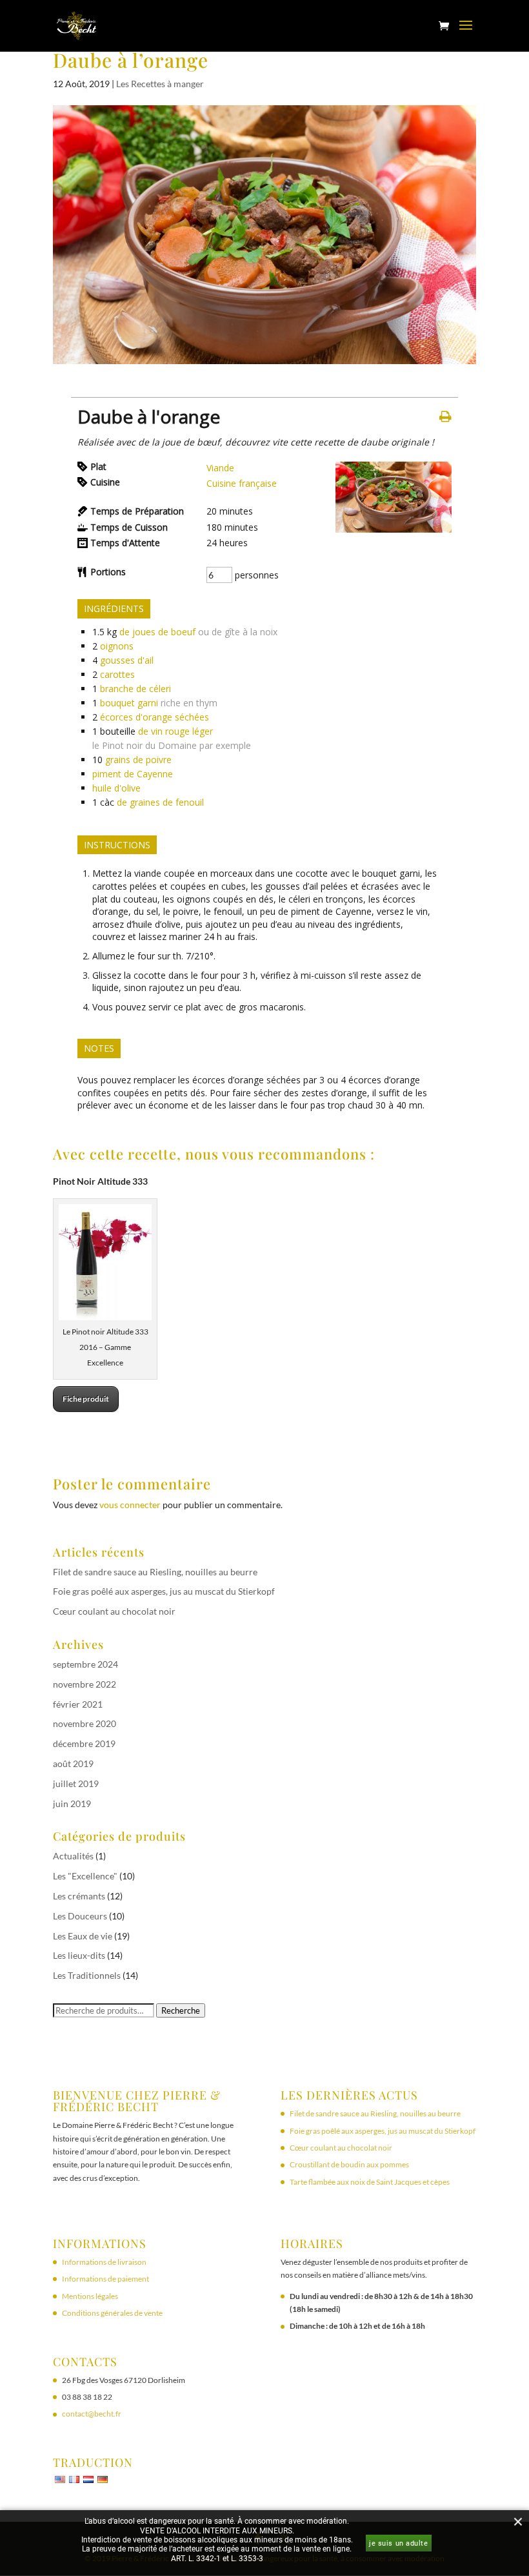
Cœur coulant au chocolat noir (114, 1611)
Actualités (73, 1856)
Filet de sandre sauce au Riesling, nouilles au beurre (155, 1572)
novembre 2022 (85, 1684)
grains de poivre (138, 760)
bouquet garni (129, 703)
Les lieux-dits (79, 1955)
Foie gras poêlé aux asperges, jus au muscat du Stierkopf (164, 1591)
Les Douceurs (80, 1916)
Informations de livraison (104, 2262)
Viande (220, 468)
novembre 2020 (85, 1723)
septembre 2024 (85, 1664)
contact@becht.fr (92, 2414)
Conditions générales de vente (112, 2313)
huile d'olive (116, 788)
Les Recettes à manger (160, 84)
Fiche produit (86, 1399)
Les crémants (79, 1896)
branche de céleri (135, 689)
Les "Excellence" (85, 1876)
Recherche (181, 2010)
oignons (117, 646)
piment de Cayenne (133, 774)
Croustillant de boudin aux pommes (349, 2164)
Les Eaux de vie (83, 1936)
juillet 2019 (76, 1784)
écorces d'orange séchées (155, 717)
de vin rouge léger (175, 731)
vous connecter (130, 1505)
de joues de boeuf (157, 632)
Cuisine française (242, 483)
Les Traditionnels (87, 1975)
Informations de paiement (105, 2279)
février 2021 (78, 1704)
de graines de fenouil (160, 802)
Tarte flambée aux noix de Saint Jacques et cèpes (370, 2182)
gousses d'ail (127, 660)
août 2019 (73, 1763)
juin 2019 (72, 1804)
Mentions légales (90, 2296)
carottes (117, 674)
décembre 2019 (84, 1743)
